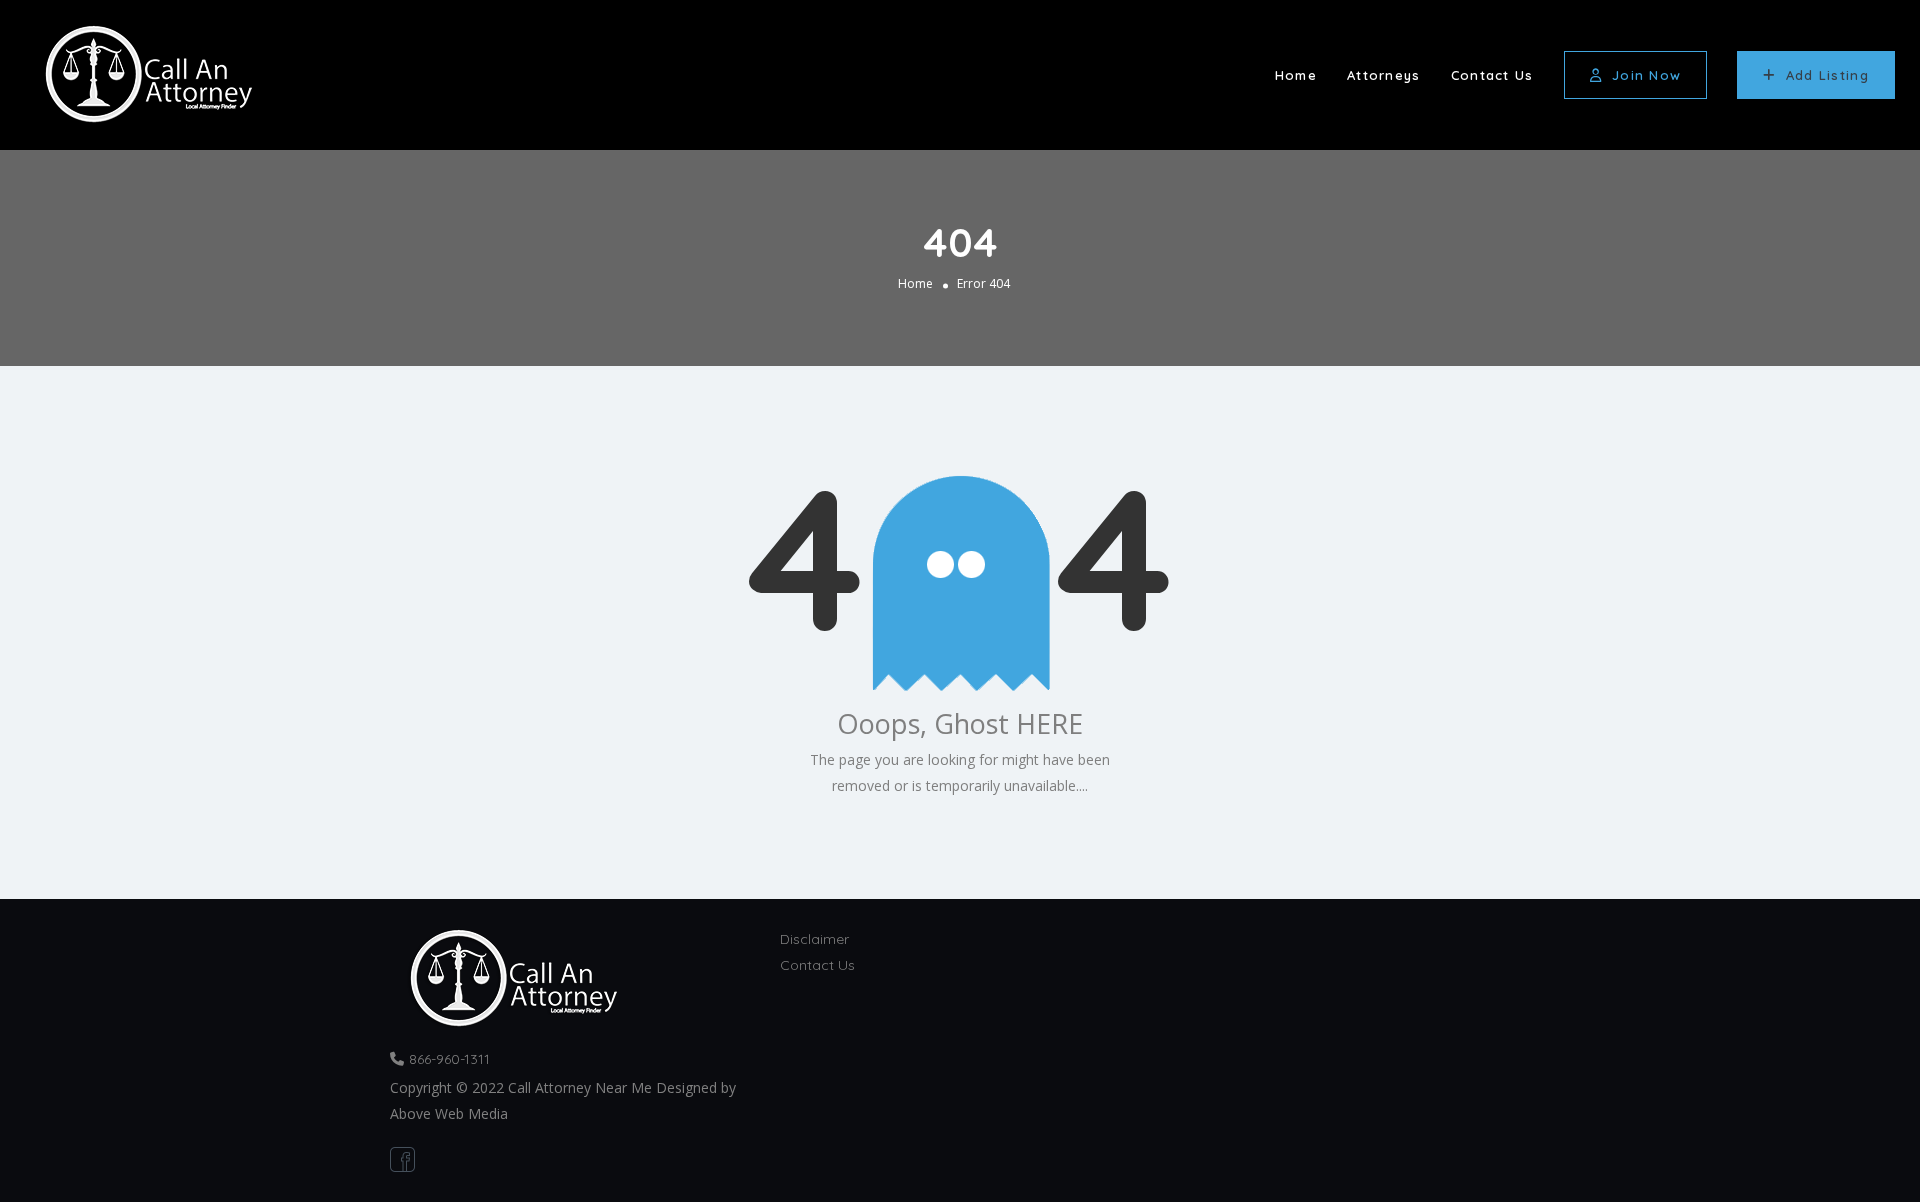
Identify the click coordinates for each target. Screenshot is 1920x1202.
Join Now (1646, 75)
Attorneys (1384, 75)
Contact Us (1492, 75)
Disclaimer (814, 939)
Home (1296, 75)
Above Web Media (449, 1113)
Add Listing (1827, 75)
